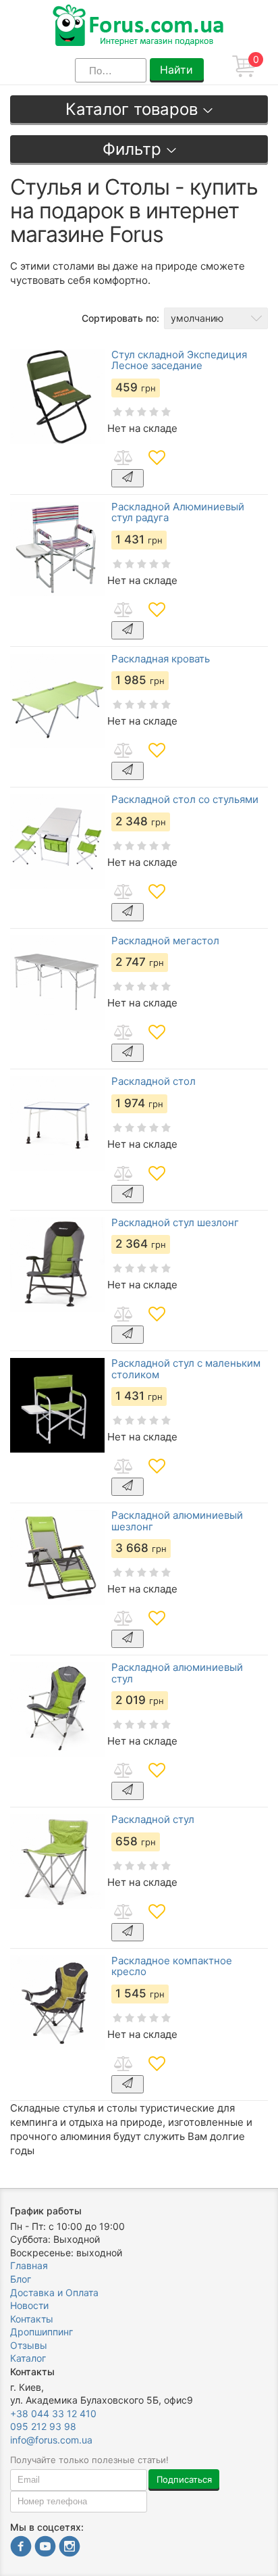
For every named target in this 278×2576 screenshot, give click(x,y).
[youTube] (45, 2548)
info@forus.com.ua (51, 2440)
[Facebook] (21, 2548)
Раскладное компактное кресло (172, 1967)
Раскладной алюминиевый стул (177, 1673)
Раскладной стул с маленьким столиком (186, 1369)
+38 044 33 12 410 (53, 2413)
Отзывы (29, 2345)
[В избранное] (157, 458)
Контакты (32, 2319)
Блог (21, 2279)
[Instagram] (69, 2548)
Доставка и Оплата (54, 2292)
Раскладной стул (153, 1820)
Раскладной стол (154, 1082)
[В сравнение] (123, 458)
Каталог (28, 2358)
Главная (29, 2265)
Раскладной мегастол (165, 941)
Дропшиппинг (41, 2332)
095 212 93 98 (43, 2426)
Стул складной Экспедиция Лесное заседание (179, 361)
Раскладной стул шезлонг (175, 1223)
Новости (29, 2305)
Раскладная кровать (161, 659)
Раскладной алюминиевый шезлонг (177, 1521)
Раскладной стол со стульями (185, 800)
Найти (176, 70)
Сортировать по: (120, 318)
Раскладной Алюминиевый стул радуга (178, 513)
